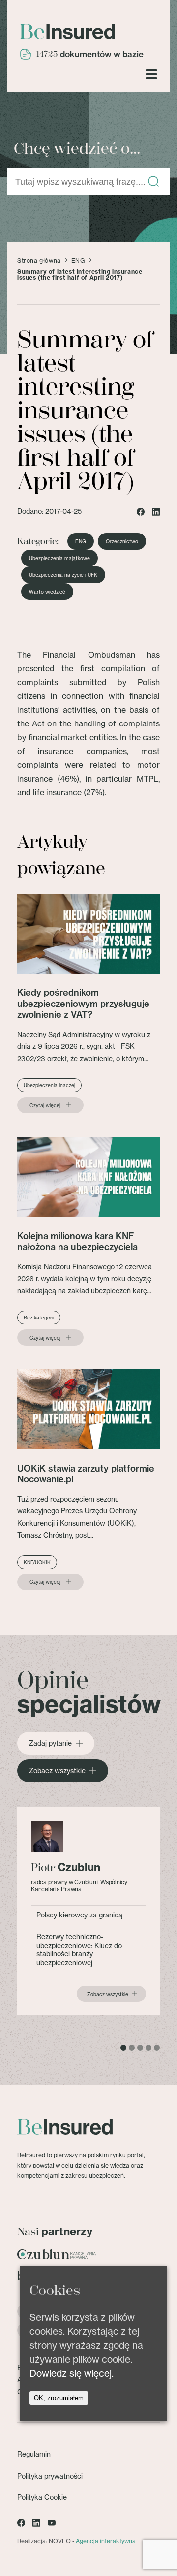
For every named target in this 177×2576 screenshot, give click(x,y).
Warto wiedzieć (47, 592)
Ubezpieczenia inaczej (49, 1085)
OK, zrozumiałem (59, 2398)
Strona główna (39, 261)
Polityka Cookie (42, 2497)
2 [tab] (132, 2048)
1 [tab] (123, 2048)
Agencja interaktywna (106, 2541)
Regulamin (34, 2454)
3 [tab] (140, 2048)
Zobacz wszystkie (57, 1771)
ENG (78, 261)
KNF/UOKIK (37, 1562)
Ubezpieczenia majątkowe (59, 558)
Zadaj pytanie (50, 1743)
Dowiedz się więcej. (72, 2373)
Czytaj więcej (45, 1105)
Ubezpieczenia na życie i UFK (63, 575)
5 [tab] (157, 2048)
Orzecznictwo (122, 541)
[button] (153, 182)
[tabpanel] (88, 1911)
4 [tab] (148, 2048)
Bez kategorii (39, 1318)
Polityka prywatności (50, 2476)
